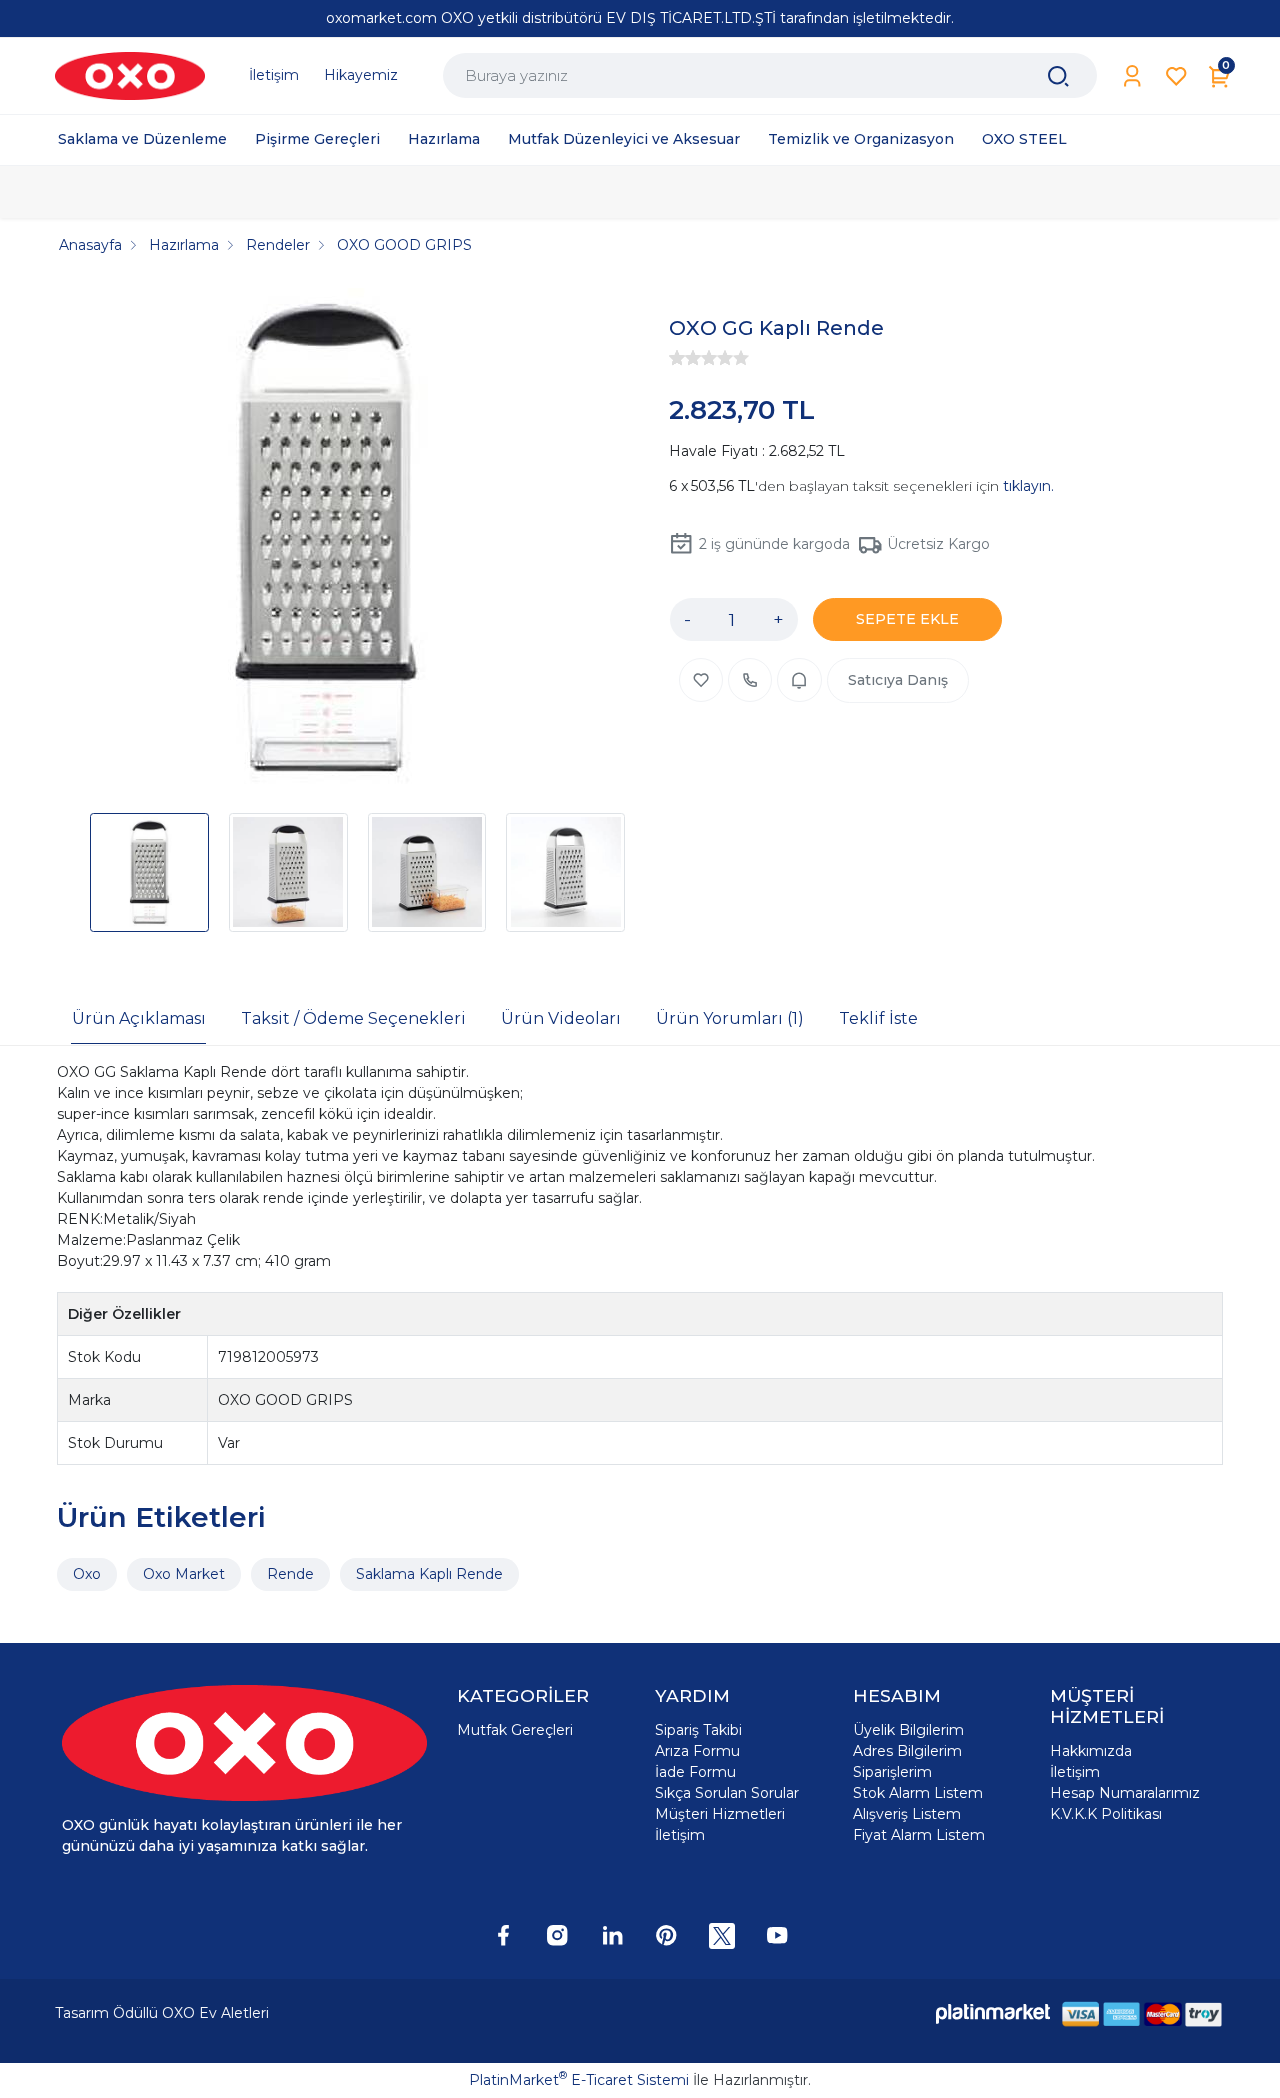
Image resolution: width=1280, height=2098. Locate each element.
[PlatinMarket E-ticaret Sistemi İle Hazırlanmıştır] (993, 2013)
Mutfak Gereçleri (515, 1730)
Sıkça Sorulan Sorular (727, 1793)
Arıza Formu (697, 1751)
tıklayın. (1028, 486)
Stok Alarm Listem (918, 1793)
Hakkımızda (1091, 1751)
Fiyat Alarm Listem (919, 1835)
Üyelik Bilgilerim (908, 1730)
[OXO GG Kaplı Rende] (326, 541)
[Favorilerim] (1176, 76)
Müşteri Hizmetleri (720, 1814)
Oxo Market (184, 1574)
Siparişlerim (892, 1772)
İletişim (680, 1835)
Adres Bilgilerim (907, 1751)
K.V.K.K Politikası (1106, 1814)
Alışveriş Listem (907, 1814)
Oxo (87, 1574)
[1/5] (677, 358)
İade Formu (695, 1772)
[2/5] (685, 358)
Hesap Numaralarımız (1125, 1793)
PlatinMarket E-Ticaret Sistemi (579, 2080)
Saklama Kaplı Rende (429, 1574)
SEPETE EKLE (907, 619)
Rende (290, 1574)
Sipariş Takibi (698, 1730)
